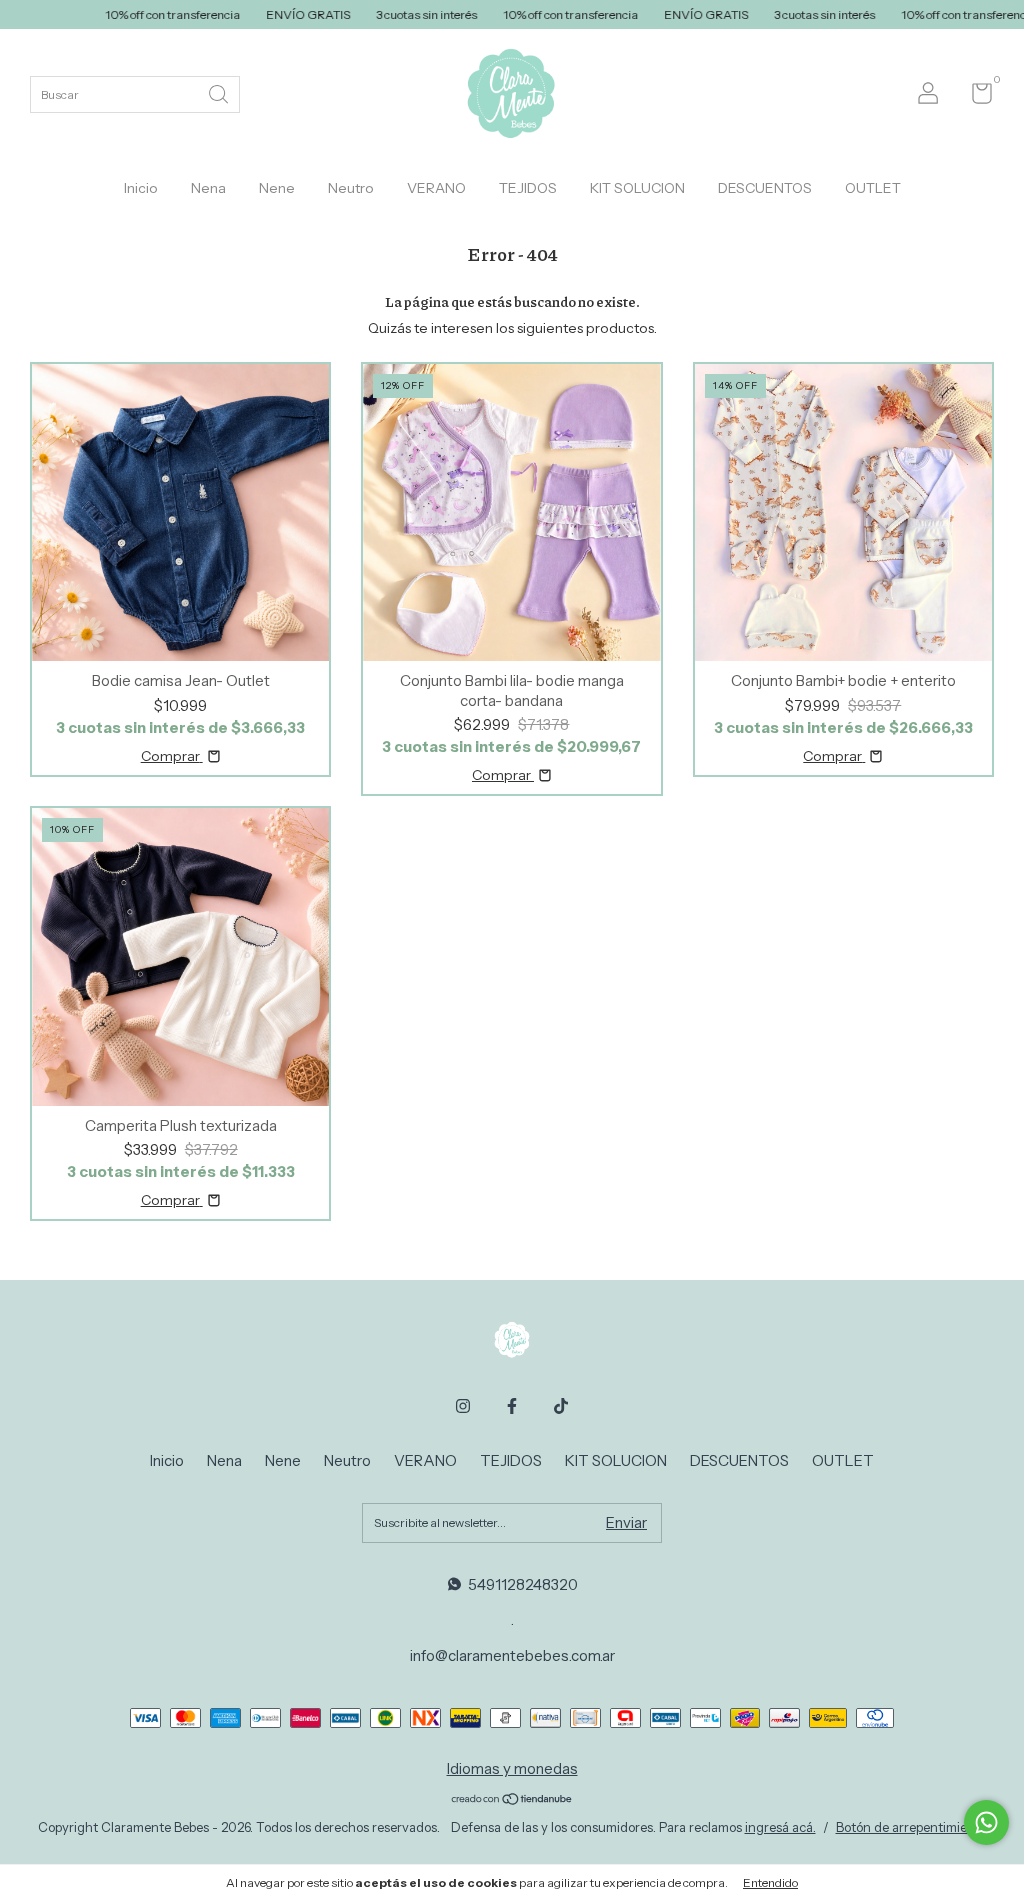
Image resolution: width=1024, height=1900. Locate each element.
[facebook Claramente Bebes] (512, 1406)
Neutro (351, 188)
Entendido (770, 1882)
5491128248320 (523, 1584)
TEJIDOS (528, 188)
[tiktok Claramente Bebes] (561, 1406)
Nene (277, 188)
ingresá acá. (780, 1827)
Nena (208, 188)
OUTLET (873, 188)
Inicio (141, 188)
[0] (974, 97)
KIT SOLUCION (637, 188)
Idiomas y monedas (512, 1768)
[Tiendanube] (512, 1801)
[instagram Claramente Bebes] (463, 1406)
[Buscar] (220, 92)
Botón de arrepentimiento (911, 1827)
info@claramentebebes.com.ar (512, 1655)
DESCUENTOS (765, 188)
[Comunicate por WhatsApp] (986, 1822)
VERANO (436, 188)
